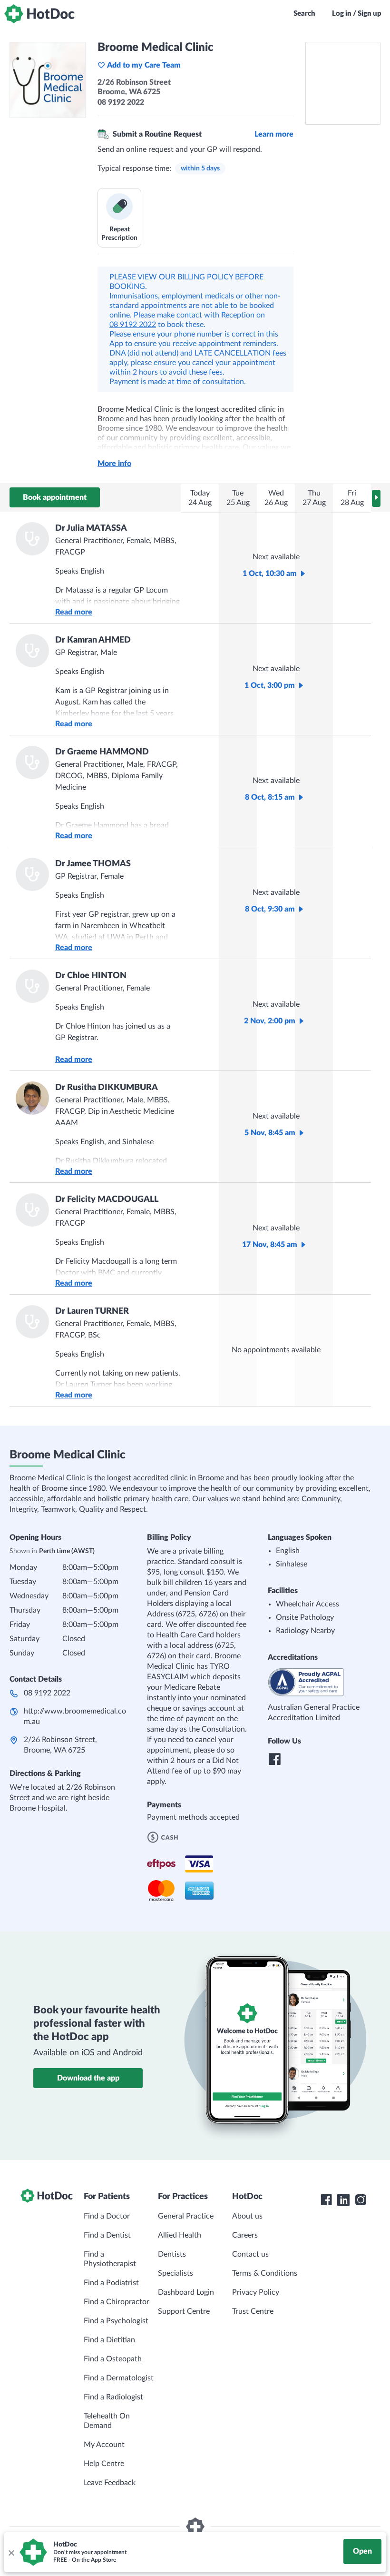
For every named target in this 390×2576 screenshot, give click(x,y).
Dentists (172, 2254)
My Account (104, 2445)
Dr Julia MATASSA (91, 528)
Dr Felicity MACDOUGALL (107, 1199)
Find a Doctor (107, 2216)
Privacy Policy (256, 2292)
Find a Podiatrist (111, 2283)
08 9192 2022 (133, 325)
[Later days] (376, 498)
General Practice (186, 2216)
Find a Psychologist (116, 2321)
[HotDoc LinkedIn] (343, 2200)
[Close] (11, 2552)
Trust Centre (253, 2311)
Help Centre (104, 2464)
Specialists (175, 2273)
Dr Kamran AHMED (93, 640)
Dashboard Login (186, 2292)
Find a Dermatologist (119, 2378)
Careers (245, 2235)
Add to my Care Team (144, 65)
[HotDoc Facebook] (326, 2200)
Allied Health (180, 2235)
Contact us (250, 2254)
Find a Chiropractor (117, 2302)
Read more (74, 612)
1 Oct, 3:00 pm (270, 685)
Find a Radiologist (113, 2397)
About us (247, 2216)
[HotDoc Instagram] (361, 2200)
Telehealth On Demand (107, 2421)
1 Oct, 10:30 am (270, 574)
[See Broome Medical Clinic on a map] (343, 83)
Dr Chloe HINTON (91, 976)
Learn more (274, 134)
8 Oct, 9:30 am (270, 909)
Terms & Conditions (265, 2273)
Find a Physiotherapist (110, 2259)
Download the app (88, 2078)
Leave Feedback (110, 2483)
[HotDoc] (39, 14)
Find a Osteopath (113, 2359)
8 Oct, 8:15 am (270, 797)
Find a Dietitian (109, 2340)
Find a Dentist (107, 2235)
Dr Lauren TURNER (92, 1311)
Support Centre (184, 2311)
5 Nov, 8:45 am (270, 1133)
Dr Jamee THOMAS (93, 864)
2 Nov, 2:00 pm (270, 1021)
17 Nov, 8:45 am (270, 1245)
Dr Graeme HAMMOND (102, 752)
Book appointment (55, 497)
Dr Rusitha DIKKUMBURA (107, 1088)
